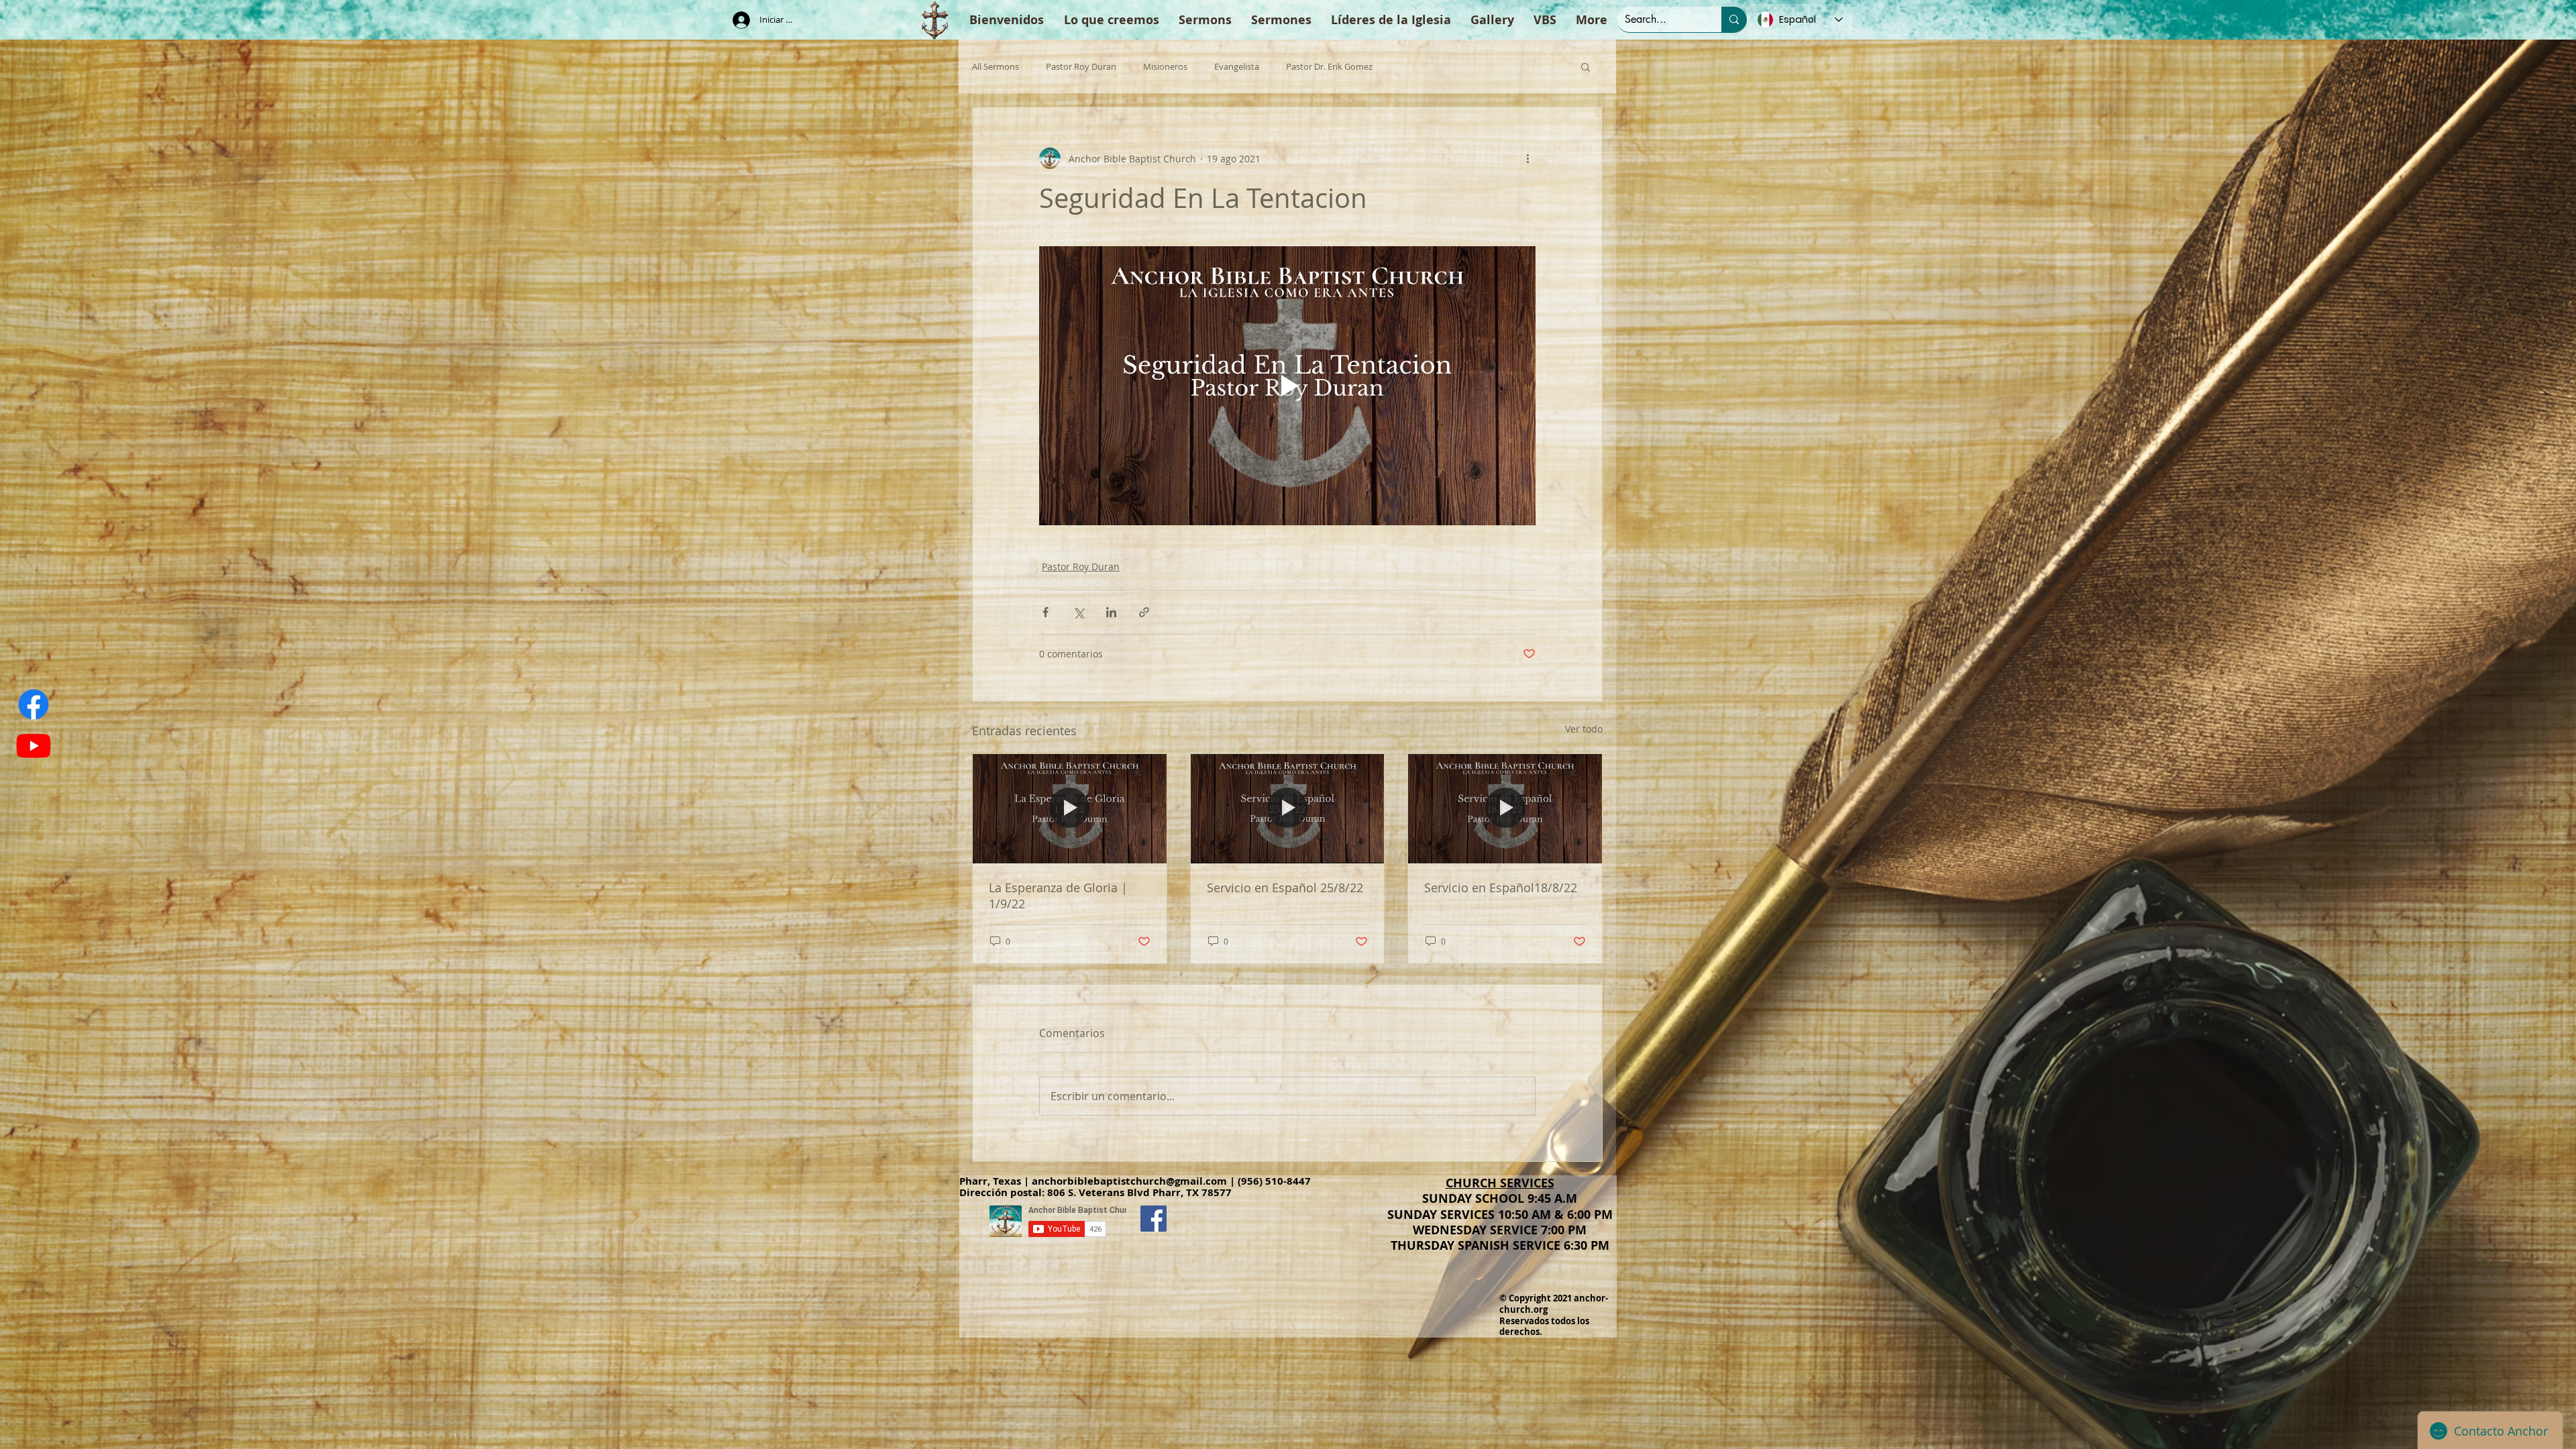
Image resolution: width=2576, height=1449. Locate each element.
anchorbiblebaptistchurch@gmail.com (1129, 1181)
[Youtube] (34, 745)
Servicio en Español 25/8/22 (1285, 888)
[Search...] (1734, 19)
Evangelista (1237, 67)
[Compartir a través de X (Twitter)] (1078, 612)
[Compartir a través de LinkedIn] (1111, 612)
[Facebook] (34, 704)
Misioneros (1165, 67)
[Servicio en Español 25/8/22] (1288, 808)
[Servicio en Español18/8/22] (1505, 808)
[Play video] (1287, 386)
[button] (1586, 66)
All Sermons (996, 67)
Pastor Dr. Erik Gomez (1329, 67)
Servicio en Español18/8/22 (1501, 888)
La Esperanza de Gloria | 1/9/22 (1058, 896)
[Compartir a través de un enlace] (1144, 612)
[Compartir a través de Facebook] (1045, 612)
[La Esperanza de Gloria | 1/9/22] (1070, 808)
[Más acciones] (1527, 158)
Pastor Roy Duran (1081, 67)
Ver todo (1584, 729)
